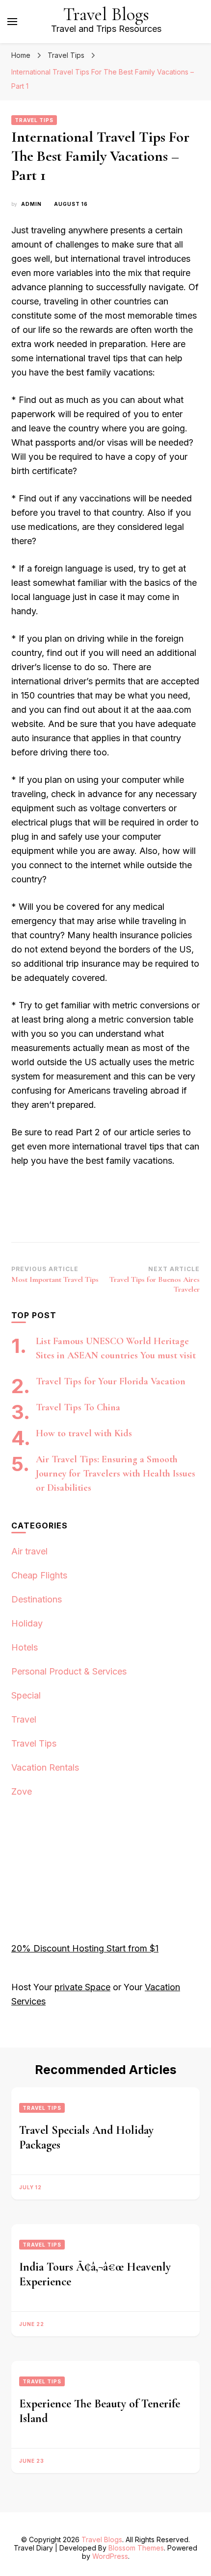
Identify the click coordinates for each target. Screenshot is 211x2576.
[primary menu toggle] (12, 22)
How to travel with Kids (84, 1433)
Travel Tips (34, 120)
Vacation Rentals (45, 1767)
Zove (22, 1791)
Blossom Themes (136, 2548)
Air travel (29, 1551)
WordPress (110, 2556)
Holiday (27, 1623)
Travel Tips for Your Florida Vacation (111, 1381)
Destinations (37, 1599)
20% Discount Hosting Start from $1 (85, 1948)
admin (31, 204)
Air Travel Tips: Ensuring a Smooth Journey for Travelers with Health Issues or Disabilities (116, 1474)
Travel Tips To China (78, 1407)
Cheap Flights (39, 1575)
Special (26, 1695)
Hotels (25, 1647)
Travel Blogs (106, 14)
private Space (82, 1987)
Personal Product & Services (69, 1671)
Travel (24, 1719)
